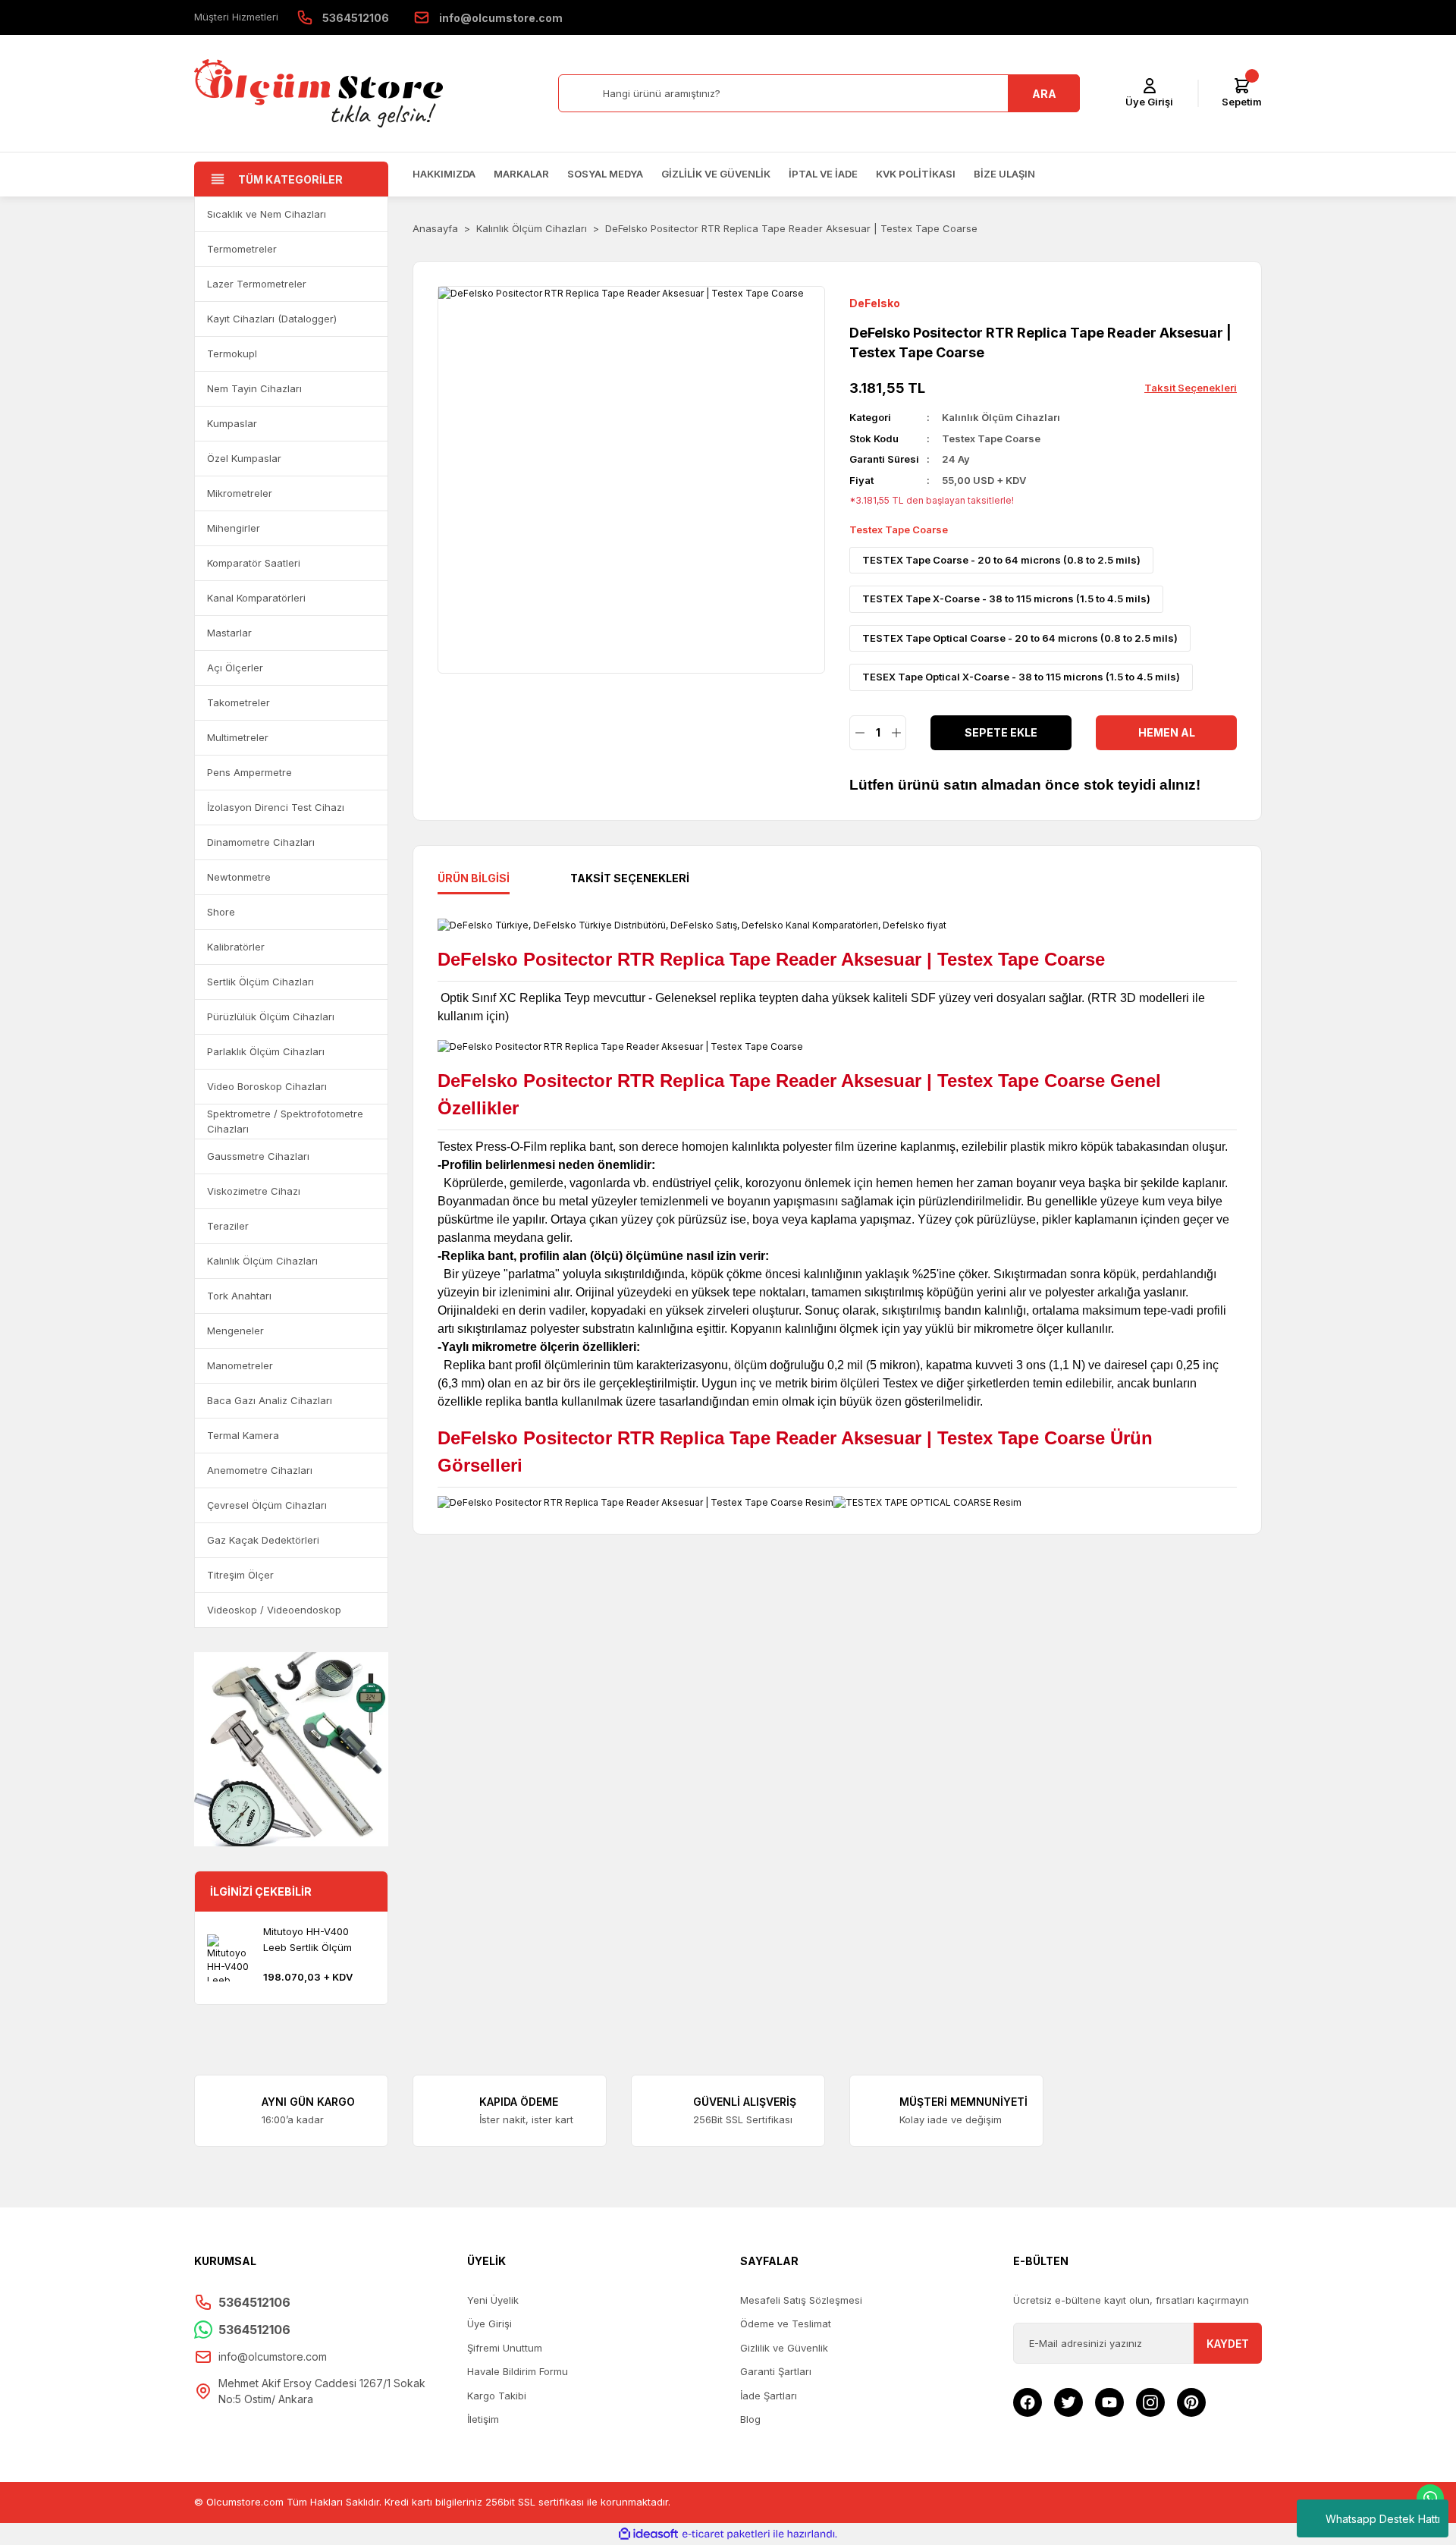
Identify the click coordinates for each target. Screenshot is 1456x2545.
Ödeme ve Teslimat (786, 2323)
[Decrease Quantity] (860, 733)
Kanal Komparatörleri (256, 598)
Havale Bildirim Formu (518, 2371)
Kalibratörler (236, 947)
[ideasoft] (648, 2534)
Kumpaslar (232, 423)
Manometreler (240, 1365)
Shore (221, 912)
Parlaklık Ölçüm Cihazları (266, 1051)
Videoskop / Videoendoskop (274, 1610)
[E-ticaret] (726, 2534)
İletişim (483, 2419)
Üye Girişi (490, 2323)
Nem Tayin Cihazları (254, 388)
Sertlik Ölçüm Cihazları (260, 982)
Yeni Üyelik (493, 2300)
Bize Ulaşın (1004, 174)
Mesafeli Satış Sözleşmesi (801, 2300)
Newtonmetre (239, 877)
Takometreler (238, 702)
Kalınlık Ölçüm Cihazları (262, 1261)
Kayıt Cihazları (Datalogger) (272, 319)
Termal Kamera (243, 1435)
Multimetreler (238, 737)
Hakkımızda (444, 174)
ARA (1044, 94)
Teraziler (228, 1226)
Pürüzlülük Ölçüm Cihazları (271, 1016)
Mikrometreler (240, 493)
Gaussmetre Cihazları (258, 1156)
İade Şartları (769, 2396)
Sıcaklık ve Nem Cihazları (267, 214)
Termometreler (242, 249)
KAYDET (1228, 2344)
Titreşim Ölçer (240, 1575)
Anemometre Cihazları (260, 1470)
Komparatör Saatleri (254, 563)
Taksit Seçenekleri (630, 878)
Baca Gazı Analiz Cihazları (270, 1400)
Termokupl (232, 353)
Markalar (521, 174)
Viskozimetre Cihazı (254, 1191)
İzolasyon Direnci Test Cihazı (276, 807)
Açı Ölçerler (235, 668)
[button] (369, 214)
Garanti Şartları (776, 2371)
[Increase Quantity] (896, 733)
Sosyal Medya (605, 174)
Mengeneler (235, 1331)
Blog (750, 2419)
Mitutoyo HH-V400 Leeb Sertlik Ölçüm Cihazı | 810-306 (308, 1940)
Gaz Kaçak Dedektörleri (263, 1540)
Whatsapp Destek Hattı (1383, 2519)
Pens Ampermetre (249, 772)
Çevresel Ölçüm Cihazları (267, 1505)
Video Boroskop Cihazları (267, 1086)
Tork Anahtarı (239, 1296)
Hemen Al (1167, 732)
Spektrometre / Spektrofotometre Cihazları (285, 1121)
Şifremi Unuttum (505, 2348)
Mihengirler (234, 528)
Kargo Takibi (497, 2396)
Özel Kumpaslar (244, 458)
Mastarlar (229, 633)
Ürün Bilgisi (474, 878)
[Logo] (318, 93)
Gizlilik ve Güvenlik (716, 174)
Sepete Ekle (1001, 732)
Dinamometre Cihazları (261, 842)
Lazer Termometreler (257, 284)
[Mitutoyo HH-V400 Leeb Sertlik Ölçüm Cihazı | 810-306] (231, 1958)
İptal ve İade (823, 174)
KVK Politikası (916, 174)
